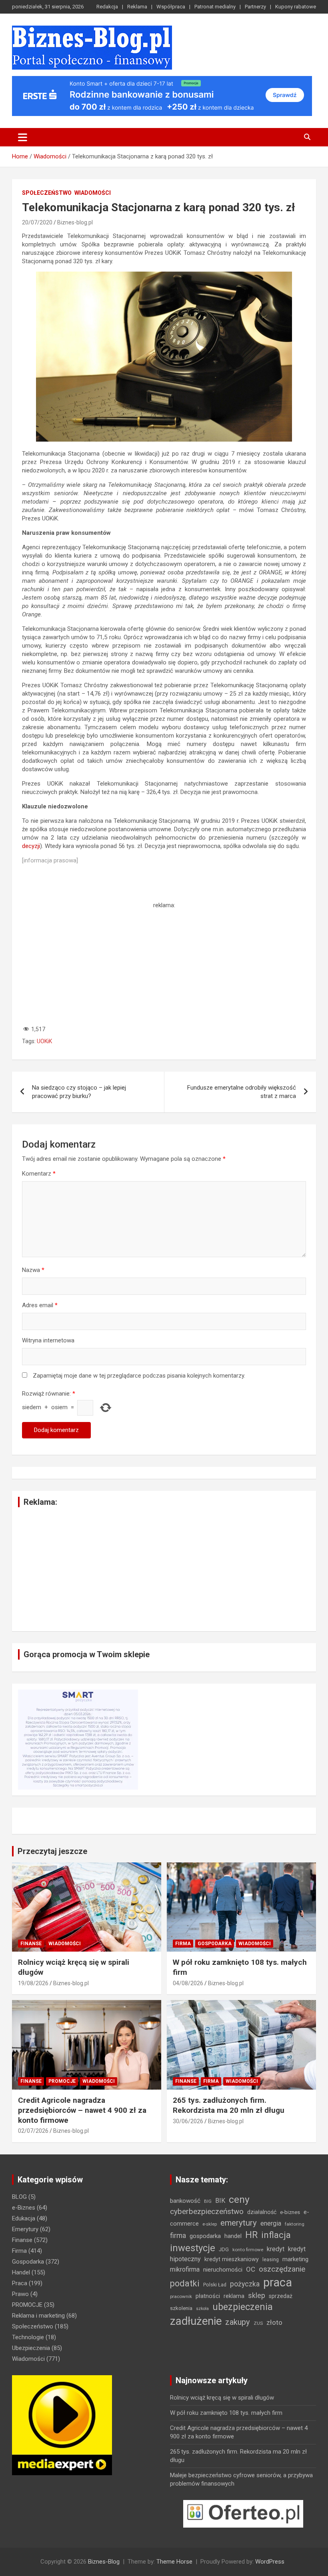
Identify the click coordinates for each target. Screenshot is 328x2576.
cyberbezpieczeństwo (207, 2211)
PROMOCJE (62, 2081)
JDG (224, 2249)
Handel (21, 2272)
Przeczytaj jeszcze (52, 1851)
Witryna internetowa (48, 1340)
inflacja (276, 2235)
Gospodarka (215, 1944)
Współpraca (171, 7)
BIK (220, 2201)
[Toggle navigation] (23, 137)
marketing (295, 2259)
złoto (274, 2322)
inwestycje (193, 2248)
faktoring (295, 2224)
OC (251, 2269)
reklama (234, 2296)
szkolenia (181, 2308)
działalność (262, 2212)
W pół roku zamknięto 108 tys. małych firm (226, 2413)
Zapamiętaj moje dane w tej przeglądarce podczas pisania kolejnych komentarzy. (139, 1376)
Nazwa (33, 1270)
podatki (185, 2283)
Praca (20, 2283)
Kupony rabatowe (296, 7)
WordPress (270, 2562)
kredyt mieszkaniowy (232, 2259)
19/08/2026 (33, 1983)
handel (233, 2236)
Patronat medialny (215, 7)
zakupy (238, 2322)
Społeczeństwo (47, 193)
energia (271, 2223)
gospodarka (205, 2236)
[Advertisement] (164, 966)
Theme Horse (174, 2562)
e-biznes (290, 2212)
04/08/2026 (188, 1983)
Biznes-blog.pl (75, 222)
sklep (257, 2296)
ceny (239, 2199)
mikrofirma (185, 2269)
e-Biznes (24, 2208)
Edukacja (24, 2218)
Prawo (20, 2294)
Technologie (28, 2337)
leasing (271, 2259)
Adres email (40, 1305)
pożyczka (245, 2284)
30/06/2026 (188, 2121)
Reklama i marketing (38, 2316)
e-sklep (210, 2224)
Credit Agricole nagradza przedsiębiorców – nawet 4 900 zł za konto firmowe (82, 2110)
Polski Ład (215, 2285)
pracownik (181, 2296)
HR (251, 2235)
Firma (183, 1944)
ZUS (258, 2323)
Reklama (137, 7)
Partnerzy (255, 7)
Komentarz (39, 1174)
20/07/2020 (37, 222)
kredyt (276, 2249)
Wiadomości (93, 193)
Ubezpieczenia (31, 2348)
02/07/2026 (33, 2131)
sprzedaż (281, 2296)
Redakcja (107, 7)
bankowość (185, 2201)
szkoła (202, 2309)
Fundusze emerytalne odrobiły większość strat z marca (242, 1092)
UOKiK (44, 1041)
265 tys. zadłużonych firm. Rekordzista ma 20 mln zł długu (229, 2105)
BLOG (19, 2197)
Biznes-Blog (104, 2562)
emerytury (239, 2223)
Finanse (31, 1944)
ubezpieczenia (243, 2307)
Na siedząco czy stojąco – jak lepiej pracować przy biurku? (79, 1092)
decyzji (31, 846)
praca (278, 2282)
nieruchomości (223, 2270)
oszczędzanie (282, 2269)
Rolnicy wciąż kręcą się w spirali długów (222, 2398)
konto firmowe (248, 2250)
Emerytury (25, 2229)
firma (178, 2236)
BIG (208, 2201)
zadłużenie (196, 2321)
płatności (208, 2296)
